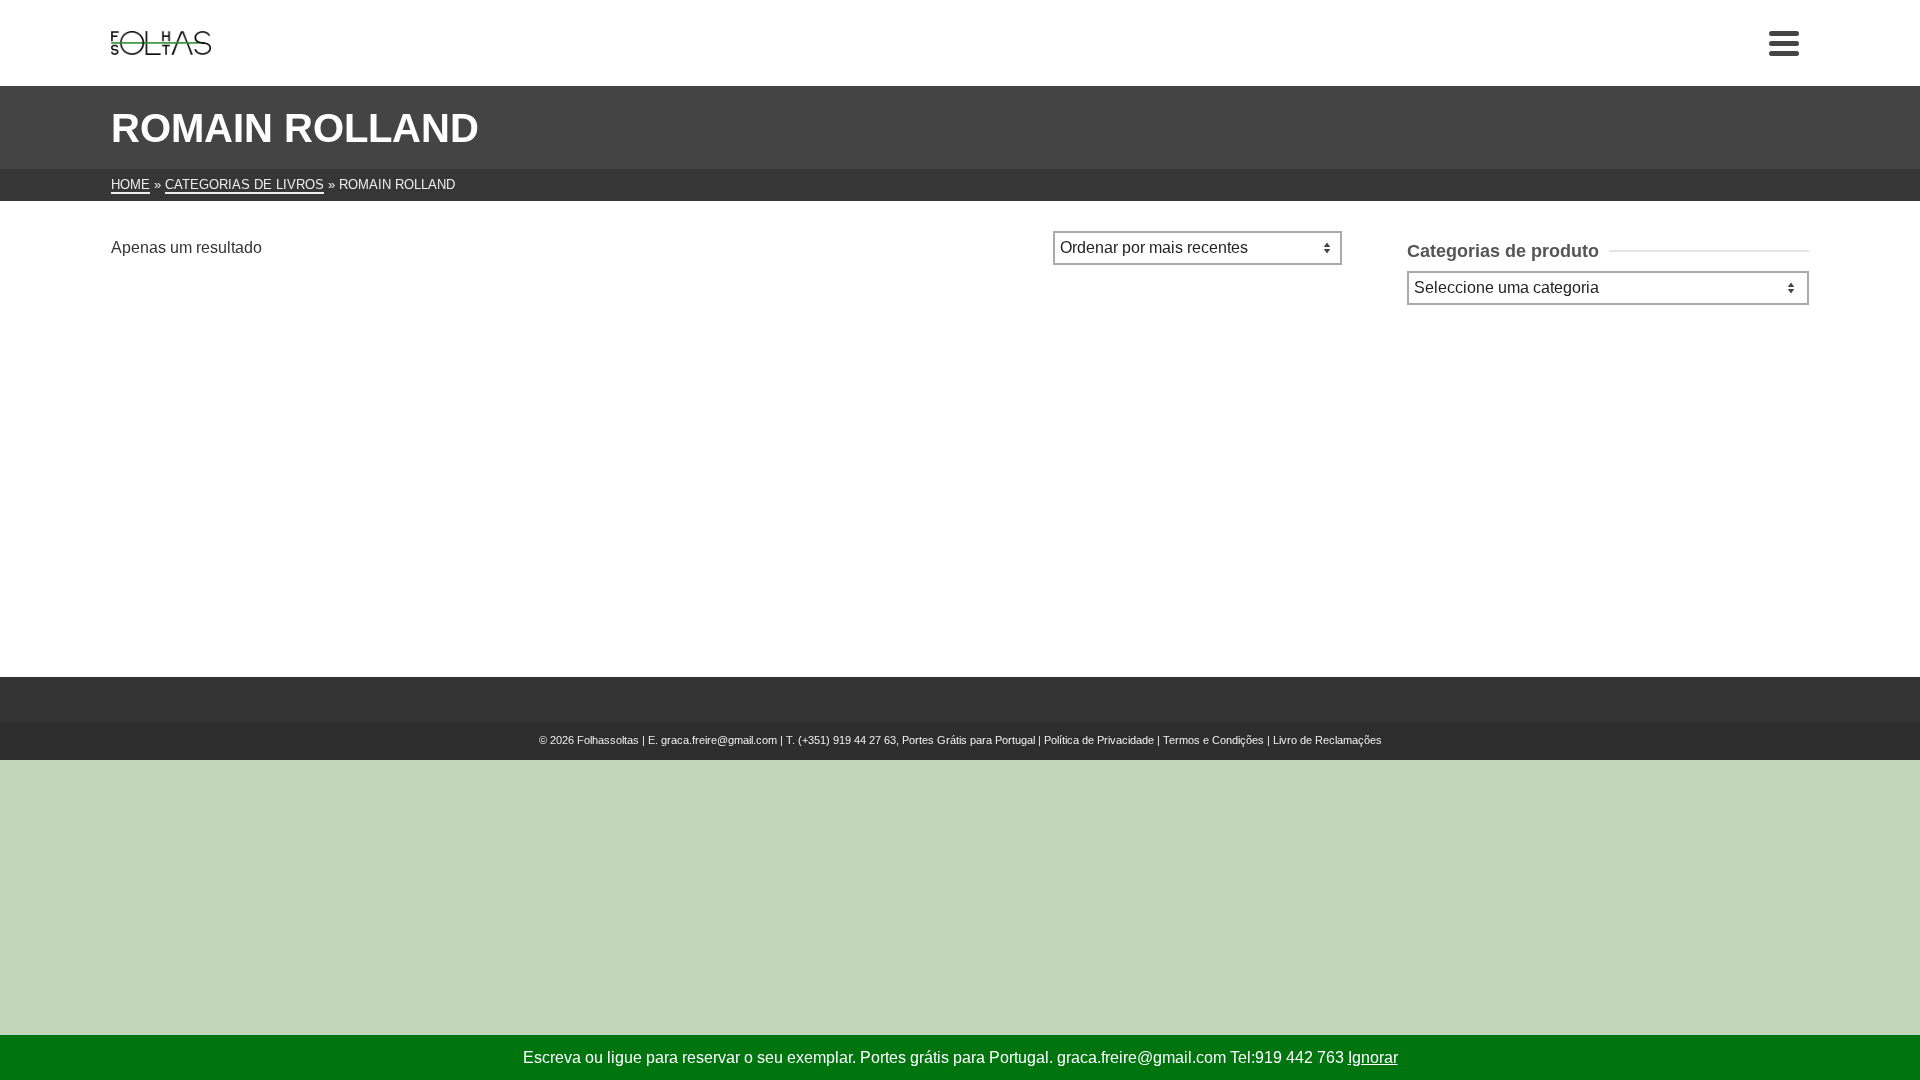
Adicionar (226, 556)
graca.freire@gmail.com (719, 740)
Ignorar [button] (1373, 1057)
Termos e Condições (1213, 740)
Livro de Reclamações (1327, 740)
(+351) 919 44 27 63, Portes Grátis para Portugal (918, 740)
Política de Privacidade (1099, 740)
